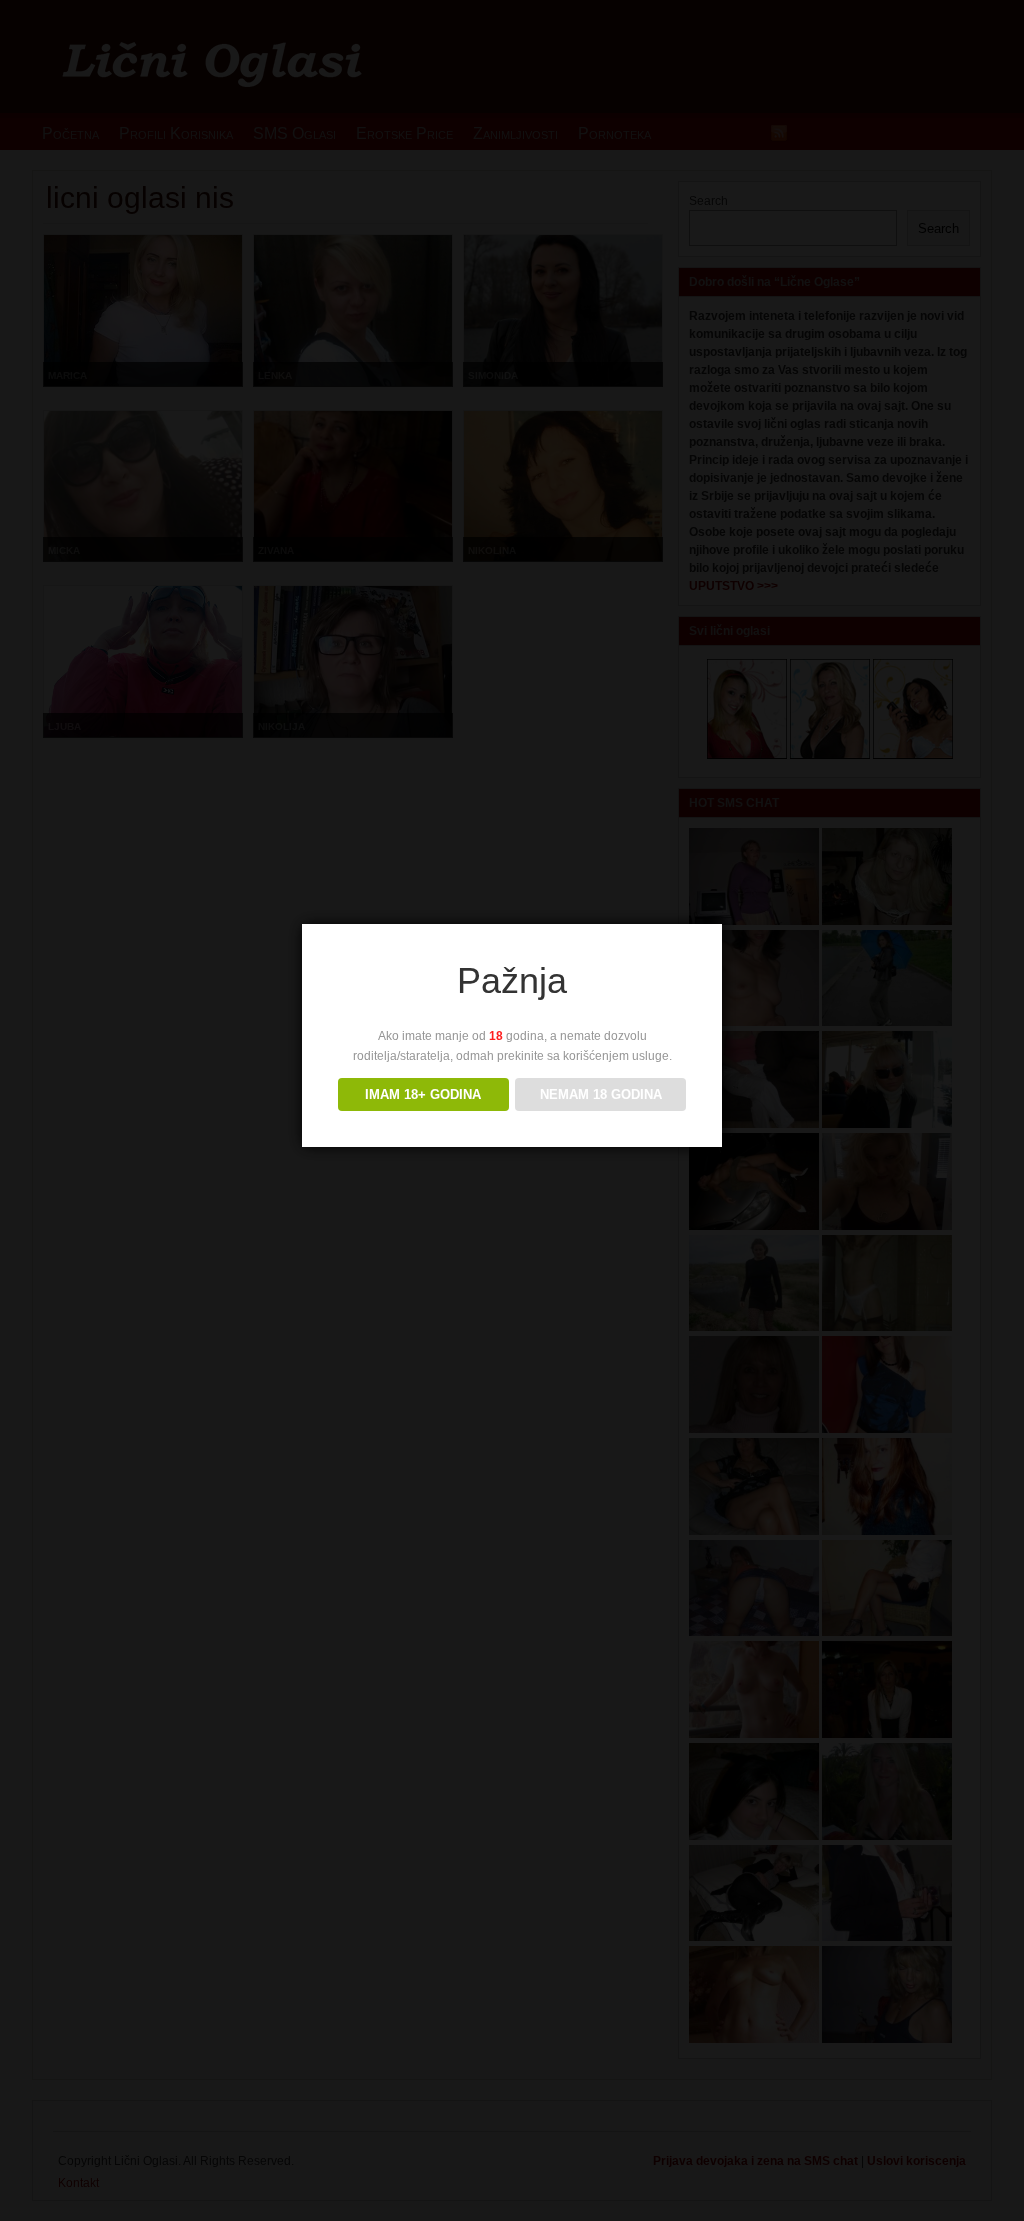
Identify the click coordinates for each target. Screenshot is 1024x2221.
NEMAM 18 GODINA (601, 1094)
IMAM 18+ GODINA (423, 1094)
